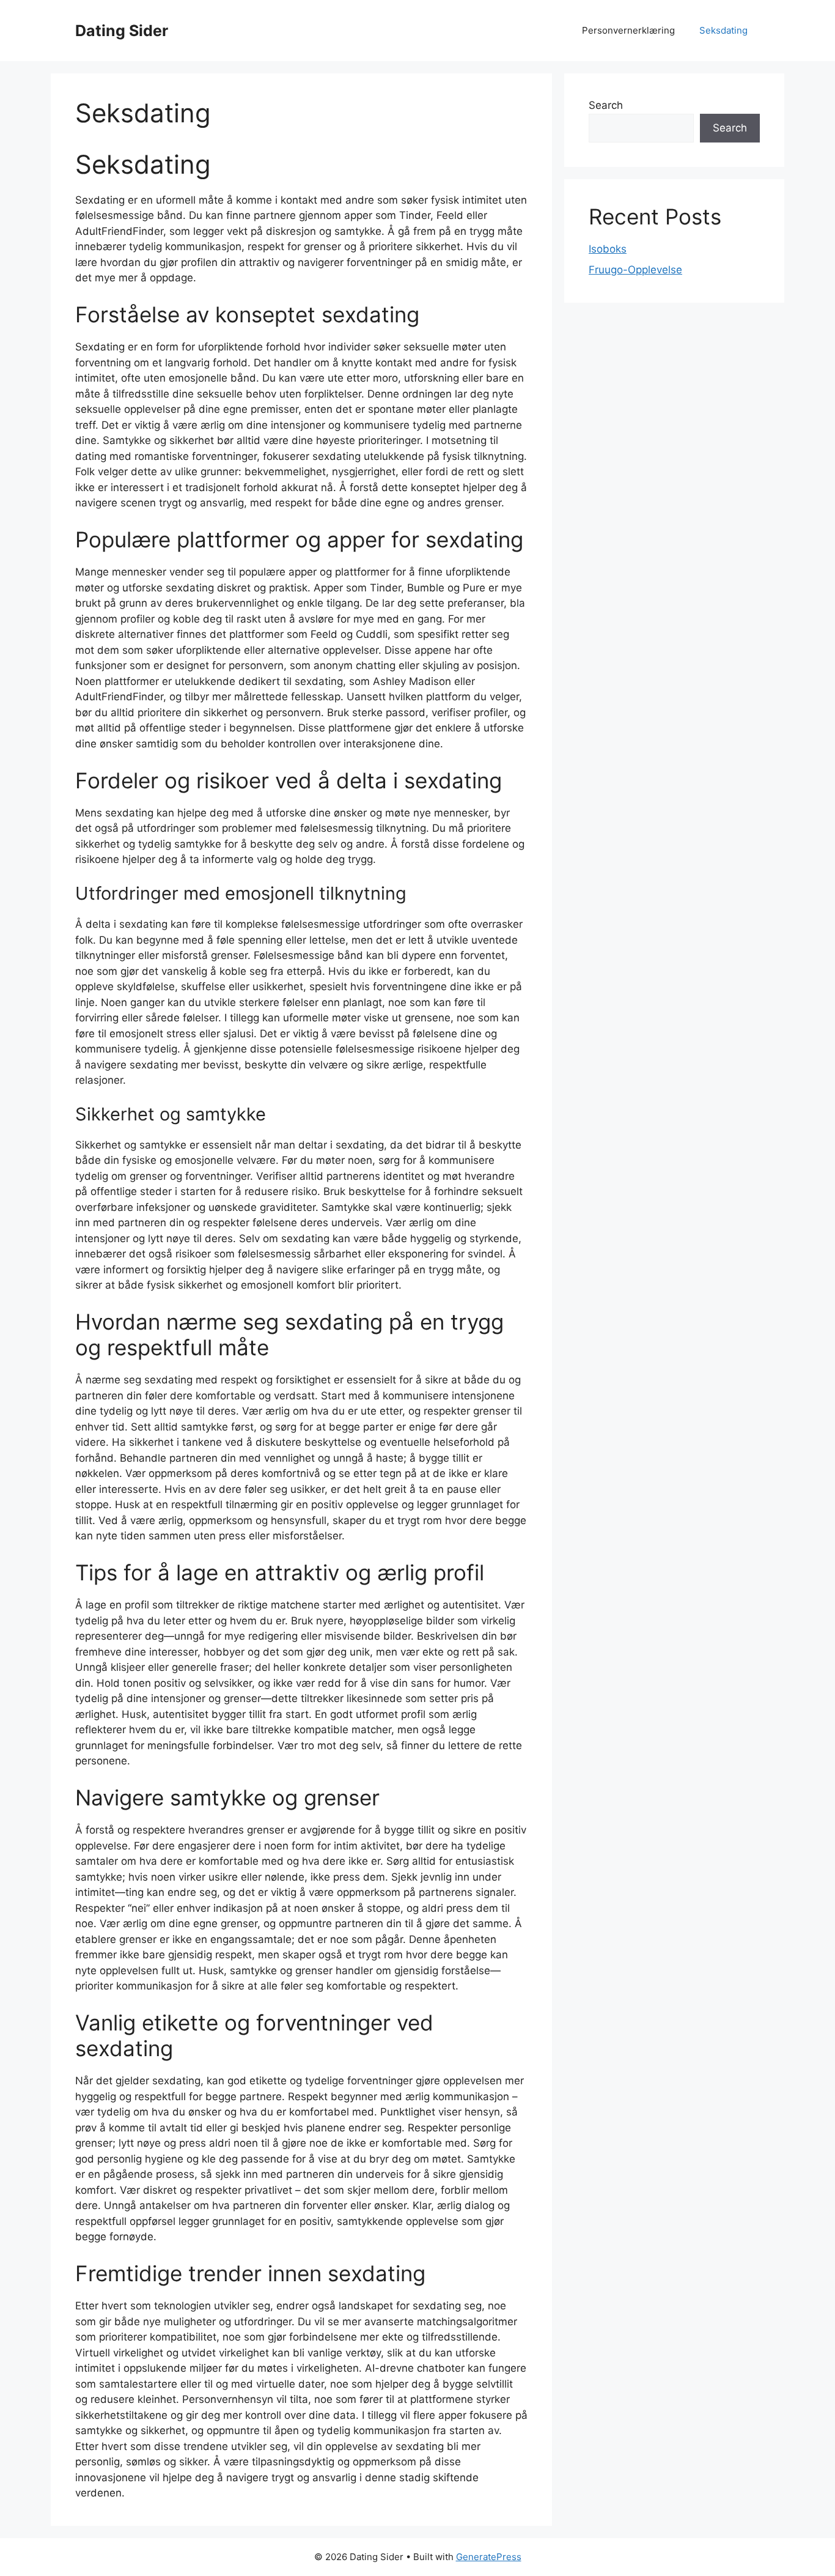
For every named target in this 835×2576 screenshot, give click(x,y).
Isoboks (608, 249)
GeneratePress (489, 2557)
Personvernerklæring (628, 30)
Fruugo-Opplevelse (635, 270)
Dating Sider (122, 31)
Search (606, 105)
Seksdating (723, 30)
